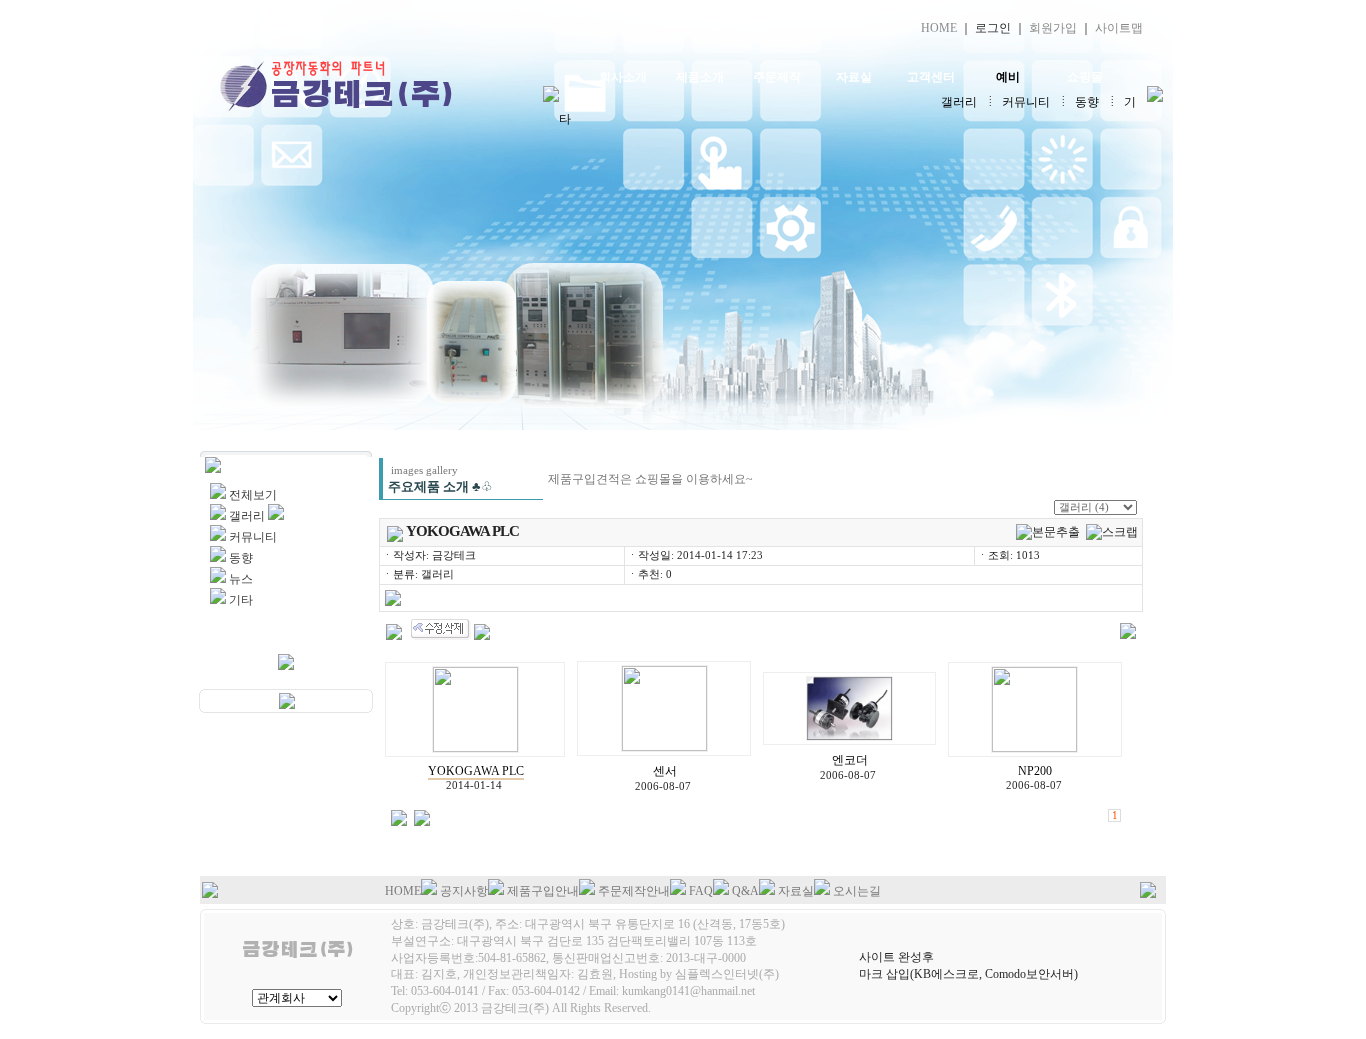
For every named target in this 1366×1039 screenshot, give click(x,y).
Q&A (745, 891)
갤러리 (959, 102)
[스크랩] (1112, 532)
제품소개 (700, 77)
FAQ (701, 891)
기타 (241, 600)
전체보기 (253, 495)
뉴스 (241, 579)
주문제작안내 (634, 891)
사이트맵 (1119, 28)
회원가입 (1053, 28)
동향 (1087, 102)
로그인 (993, 28)
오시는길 (857, 891)
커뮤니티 (1026, 102)
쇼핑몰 (1085, 77)
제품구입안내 (543, 891)
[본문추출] (1048, 532)
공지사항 (464, 891)
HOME (939, 28)
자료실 (854, 77)
